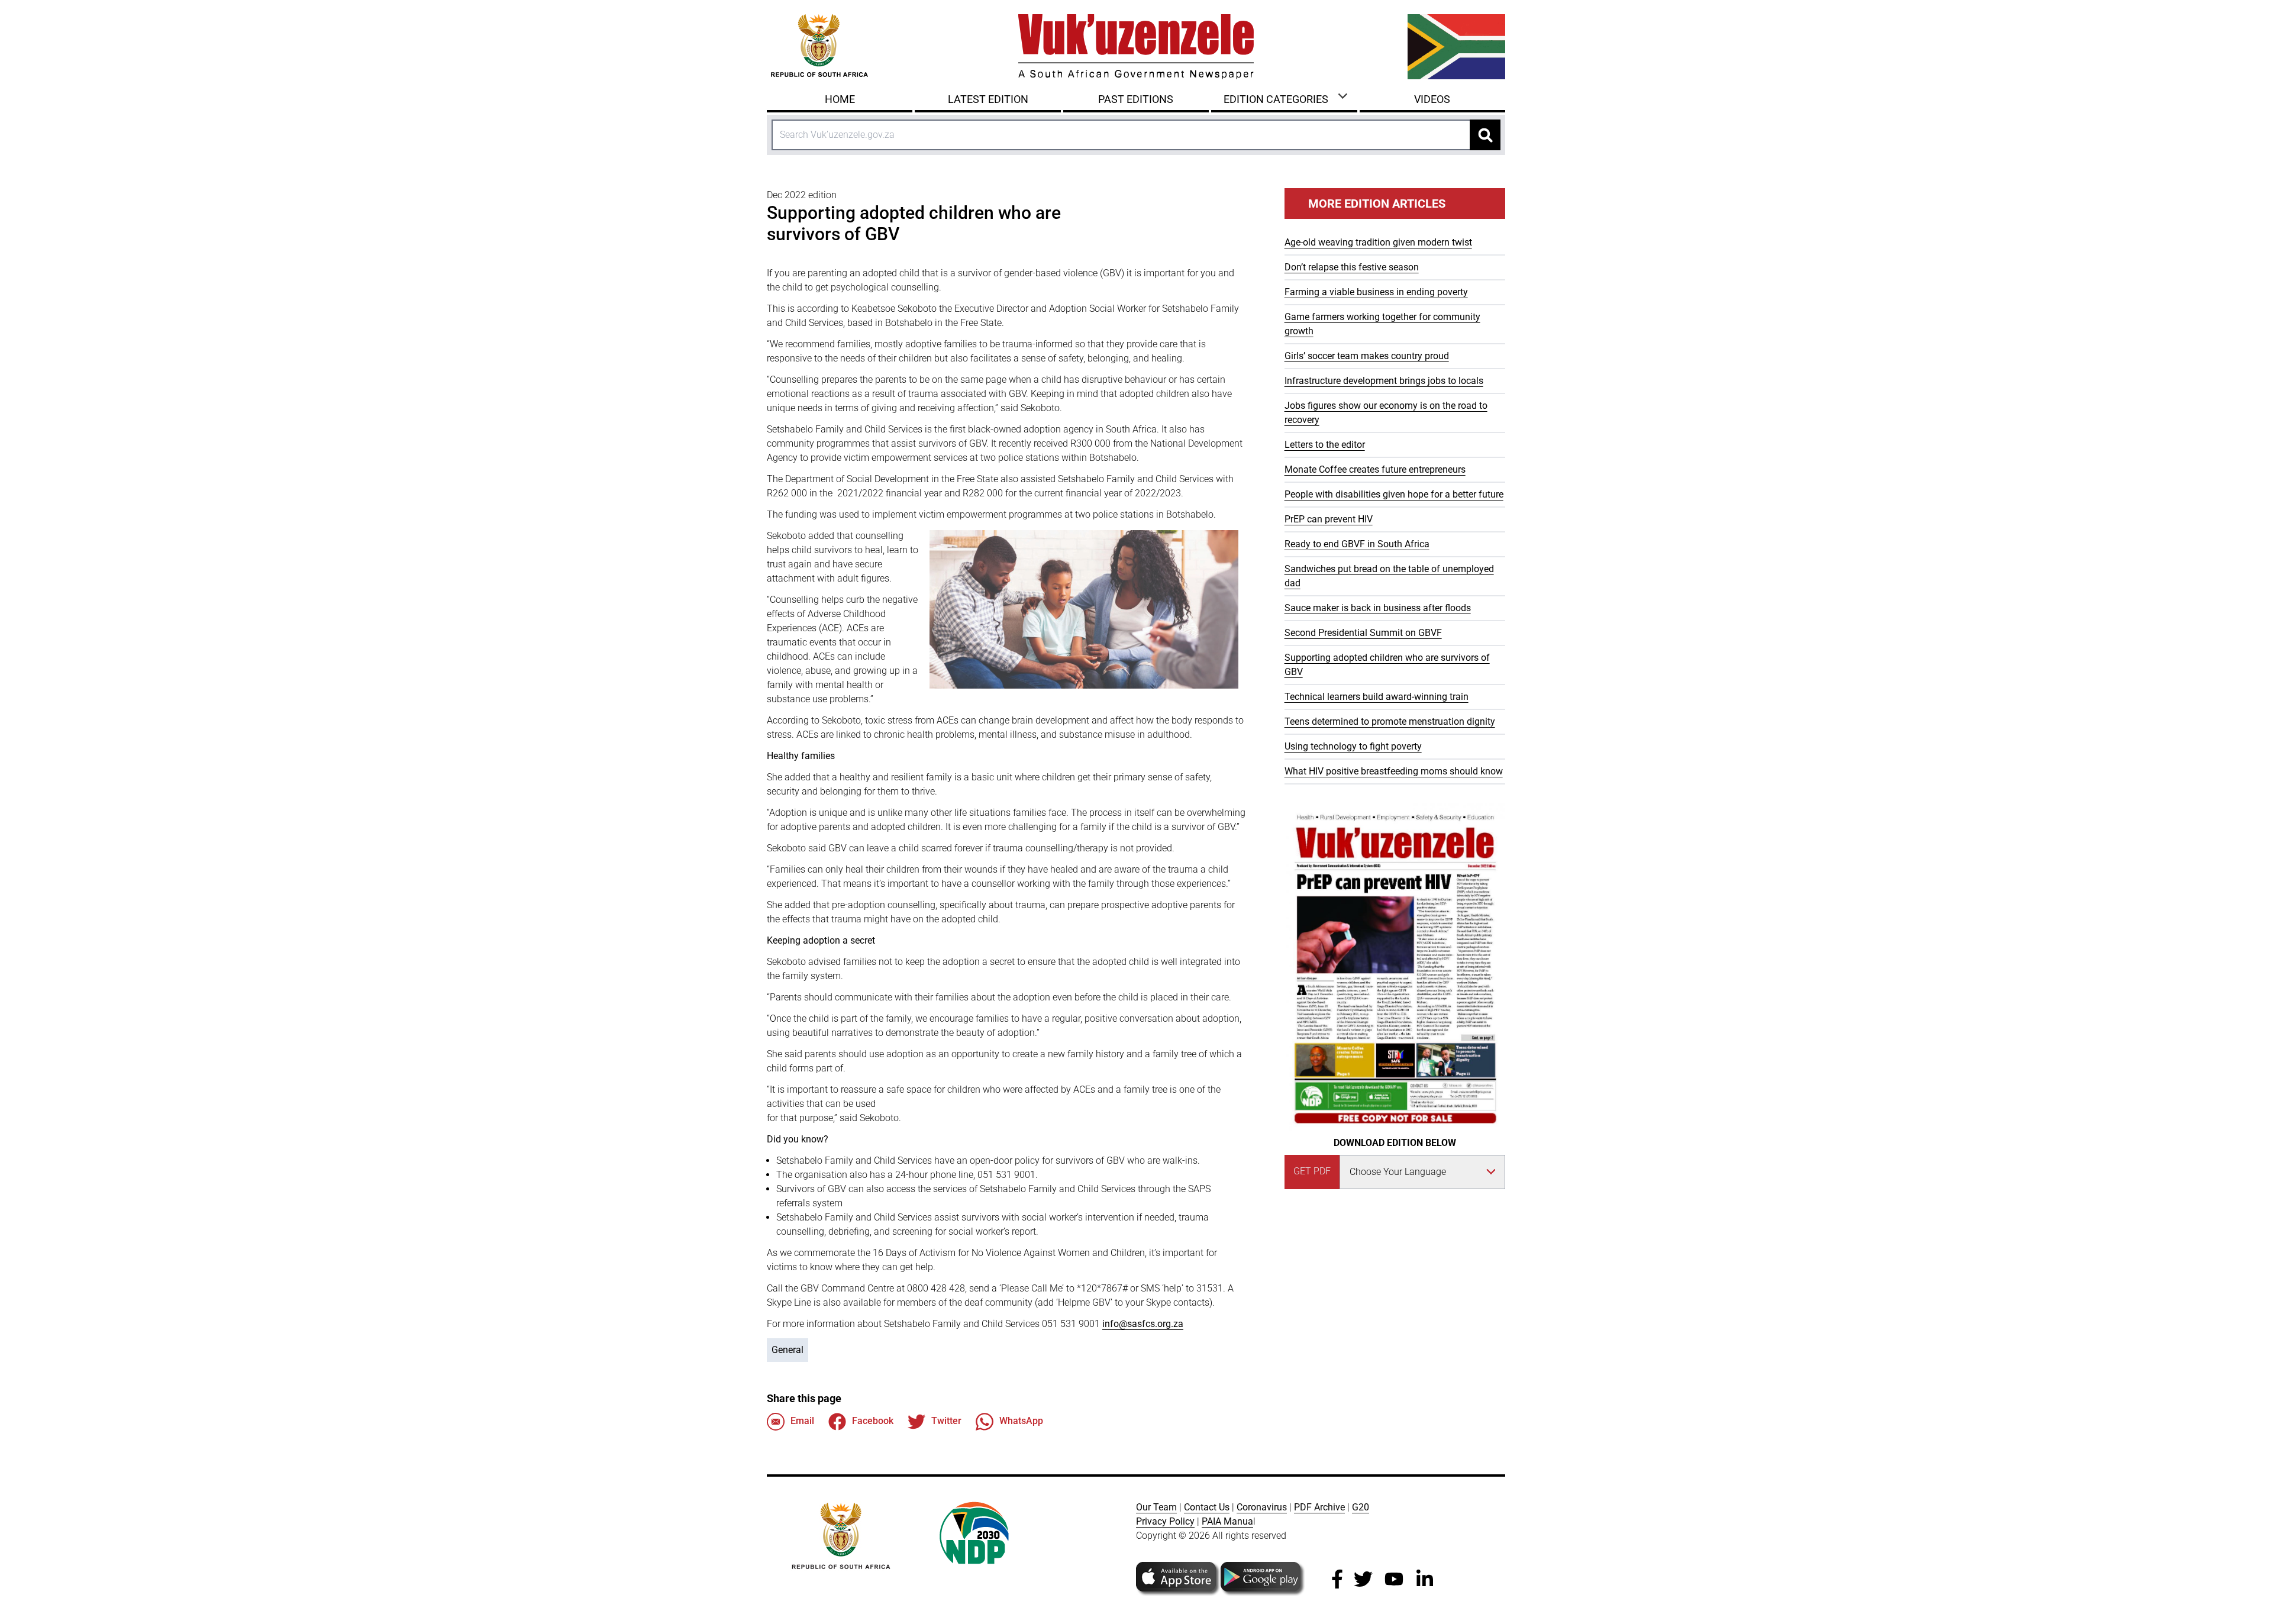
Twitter (946, 1421)
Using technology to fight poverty (1353, 746)
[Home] (1136, 47)
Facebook (873, 1421)
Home (840, 99)
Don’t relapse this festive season (1352, 267)
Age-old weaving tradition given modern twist (1378, 242)
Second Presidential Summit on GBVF (1363, 633)
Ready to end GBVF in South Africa (1357, 544)
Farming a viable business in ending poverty (1376, 292)
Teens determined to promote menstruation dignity (1390, 721)
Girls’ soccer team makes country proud (1367, 356)
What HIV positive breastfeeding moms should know (1394, 771)
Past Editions (1136, 99)
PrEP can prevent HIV (1329, 519)
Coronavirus (1262, 1507)
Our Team (1156, 1507)
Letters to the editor (1325, 445)
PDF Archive (1319, 1507)
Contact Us (1207, 1507)
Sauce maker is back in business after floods (1378, 608)
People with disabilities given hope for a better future (1394, 494)
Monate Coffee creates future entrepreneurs (1375, 469)
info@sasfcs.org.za (1143, 1324)
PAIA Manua (1227, 1521)
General (788, 1350)
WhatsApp (1021, 1421)
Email (802, 1421)
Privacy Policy (1165, 1521)
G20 (1361, 1507)
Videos (1432, 99)
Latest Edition (988, 99)
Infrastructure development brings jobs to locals (1384, 381)
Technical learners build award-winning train (1377, 697)
